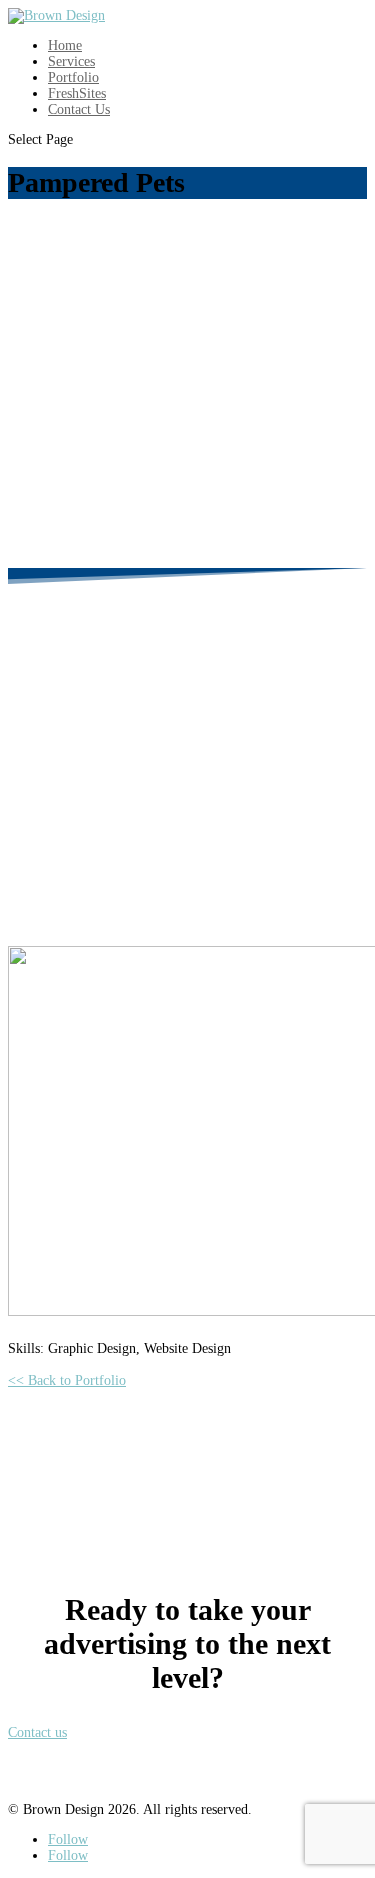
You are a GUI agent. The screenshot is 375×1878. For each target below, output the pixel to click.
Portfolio (73, 77)
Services (71, 61)
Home (65, 45)
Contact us (37, 1732)
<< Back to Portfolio (67, 1380)
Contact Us (79, 109)
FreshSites (77, 93)
